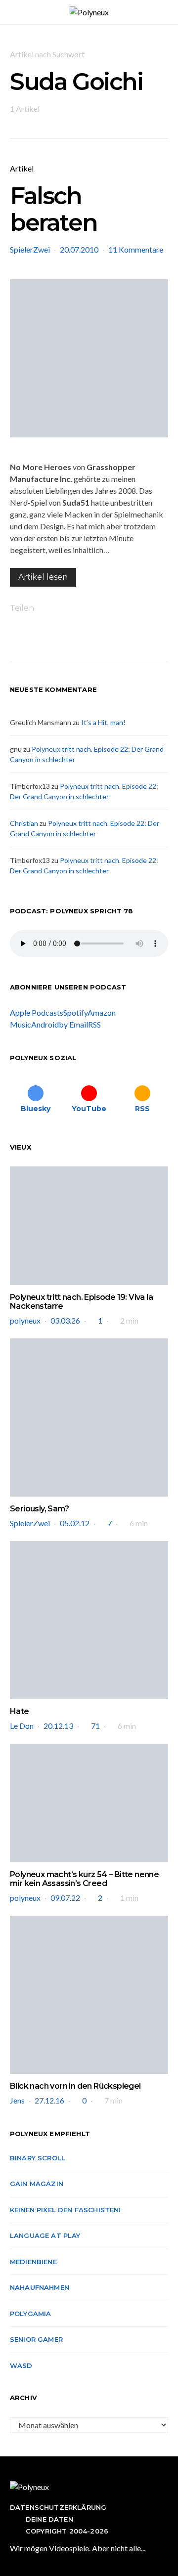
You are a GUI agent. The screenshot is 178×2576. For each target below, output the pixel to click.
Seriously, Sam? (39, 1509)
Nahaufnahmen (40, 2287)
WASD (21, 2365)
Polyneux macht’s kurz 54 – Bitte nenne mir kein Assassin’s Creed (84, 1879)
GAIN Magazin (37, 2184)
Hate (20, 1711)
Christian (24, 823)
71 (95, 1726)
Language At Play (45, 2235)
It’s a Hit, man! (103, 722)
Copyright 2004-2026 (67, 2531)
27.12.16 (49, 2100)
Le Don (22, 1726)
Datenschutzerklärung (58, 2507)
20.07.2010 (79, 249)
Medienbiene (33, 2262)
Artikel (22, 168)
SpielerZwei (30, 249)
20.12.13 (58, 1726)
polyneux (25, 1320)
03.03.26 (65, 1320)
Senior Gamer (36, 2339)
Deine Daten (49, 2519)
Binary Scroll (38, 2158)
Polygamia (30, 2314)
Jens (17, 2100)
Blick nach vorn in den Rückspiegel (75, 2086)
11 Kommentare (136, 249)
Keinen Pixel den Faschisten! (66, 2210)
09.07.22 (65, 1898)
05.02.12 (75, 1523)
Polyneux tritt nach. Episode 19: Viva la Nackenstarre (81, 1302)
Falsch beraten (53, 209)
